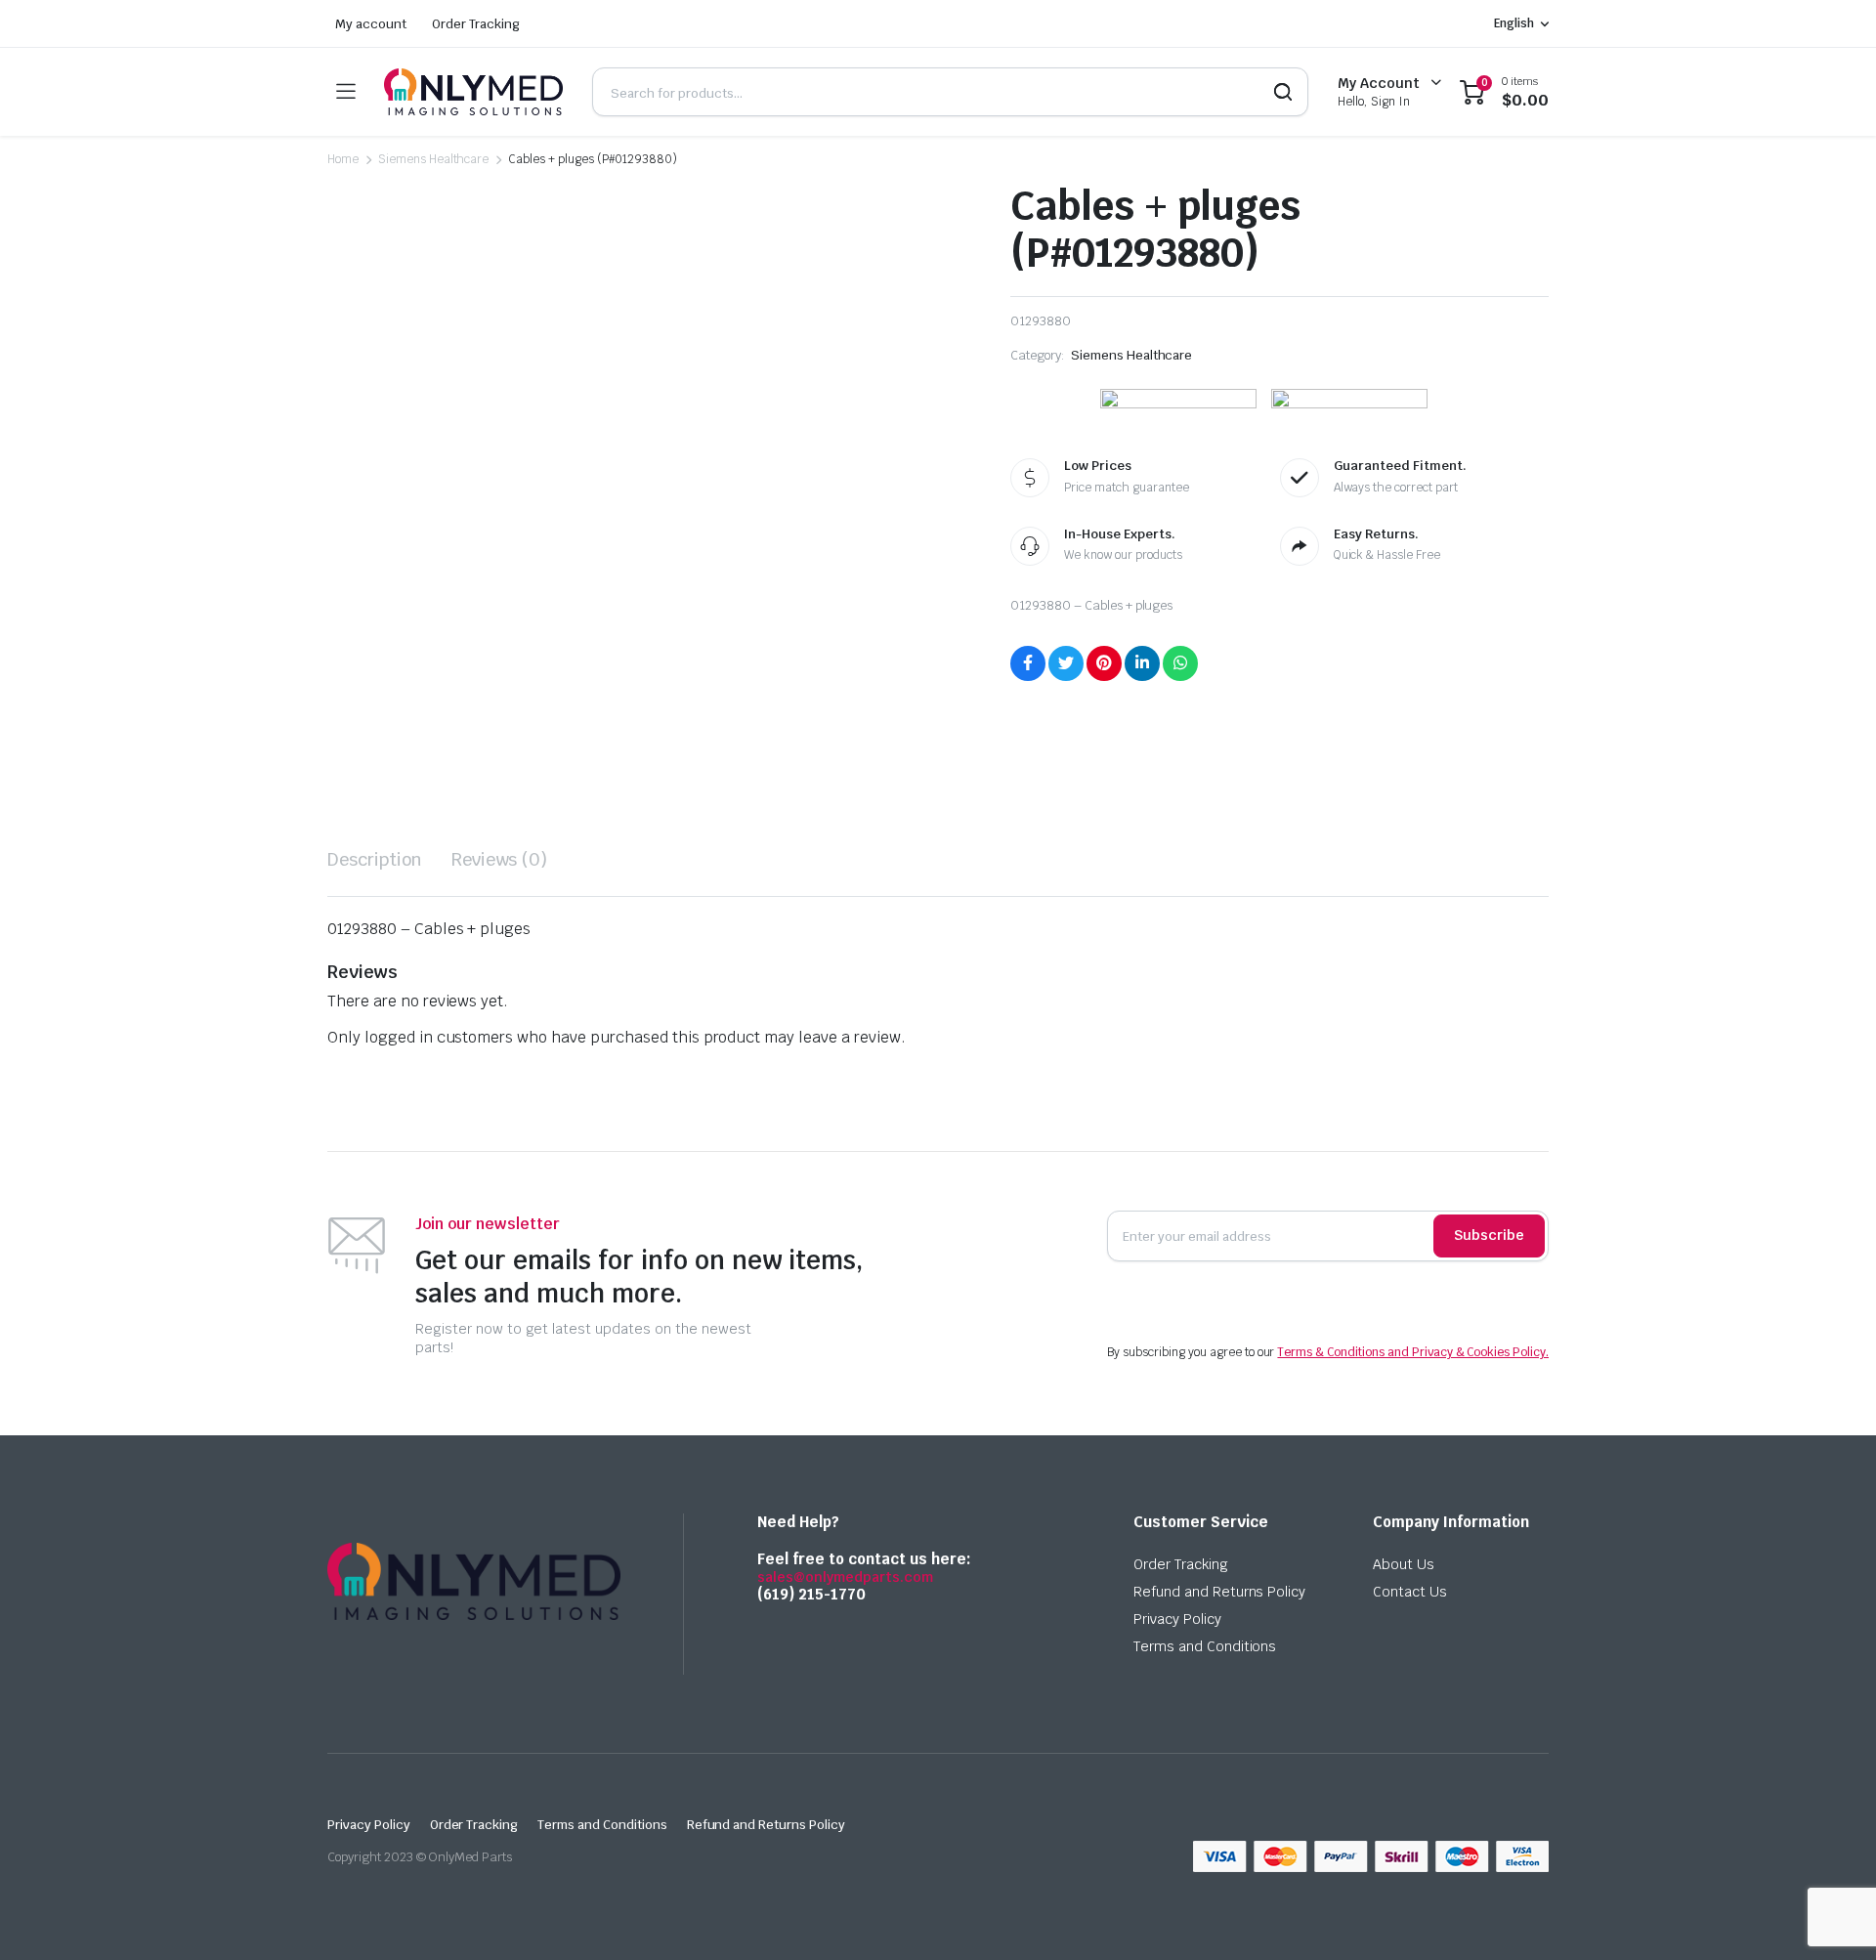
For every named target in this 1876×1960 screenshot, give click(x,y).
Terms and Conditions (1205, 1646)
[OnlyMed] (473, 92)
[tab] (375, 859)
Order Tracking (476, 24)
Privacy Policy (1177, 1619)
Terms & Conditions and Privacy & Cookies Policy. (1413, 1352)
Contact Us (1410, 1592)
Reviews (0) (500, 859)
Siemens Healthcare (433, 159)
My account (371, 24)
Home (343, 159)
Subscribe (1489, 1235)
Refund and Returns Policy (1219, 1592)
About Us (1404, 1564)
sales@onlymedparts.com (845, 1577)
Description (375, 859)
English (1514, 23)
